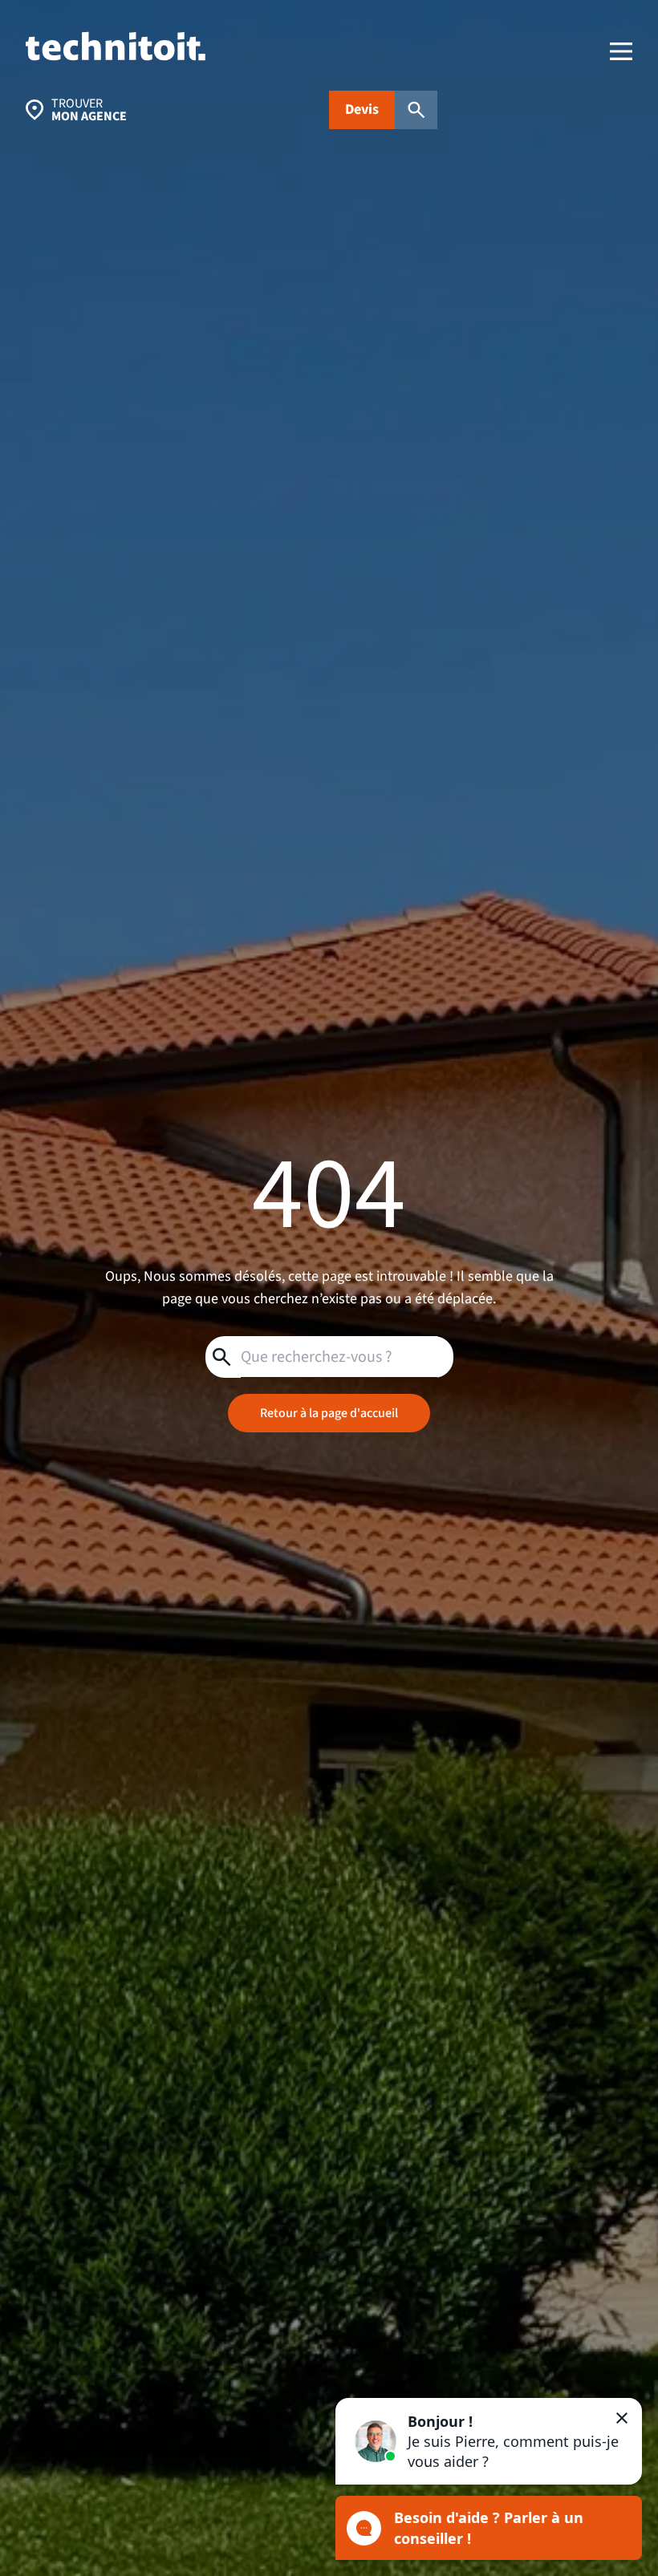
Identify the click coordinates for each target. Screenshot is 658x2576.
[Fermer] (622, 2418)
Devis (362, 109)
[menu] (621, 51)
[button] (489, 2441)
